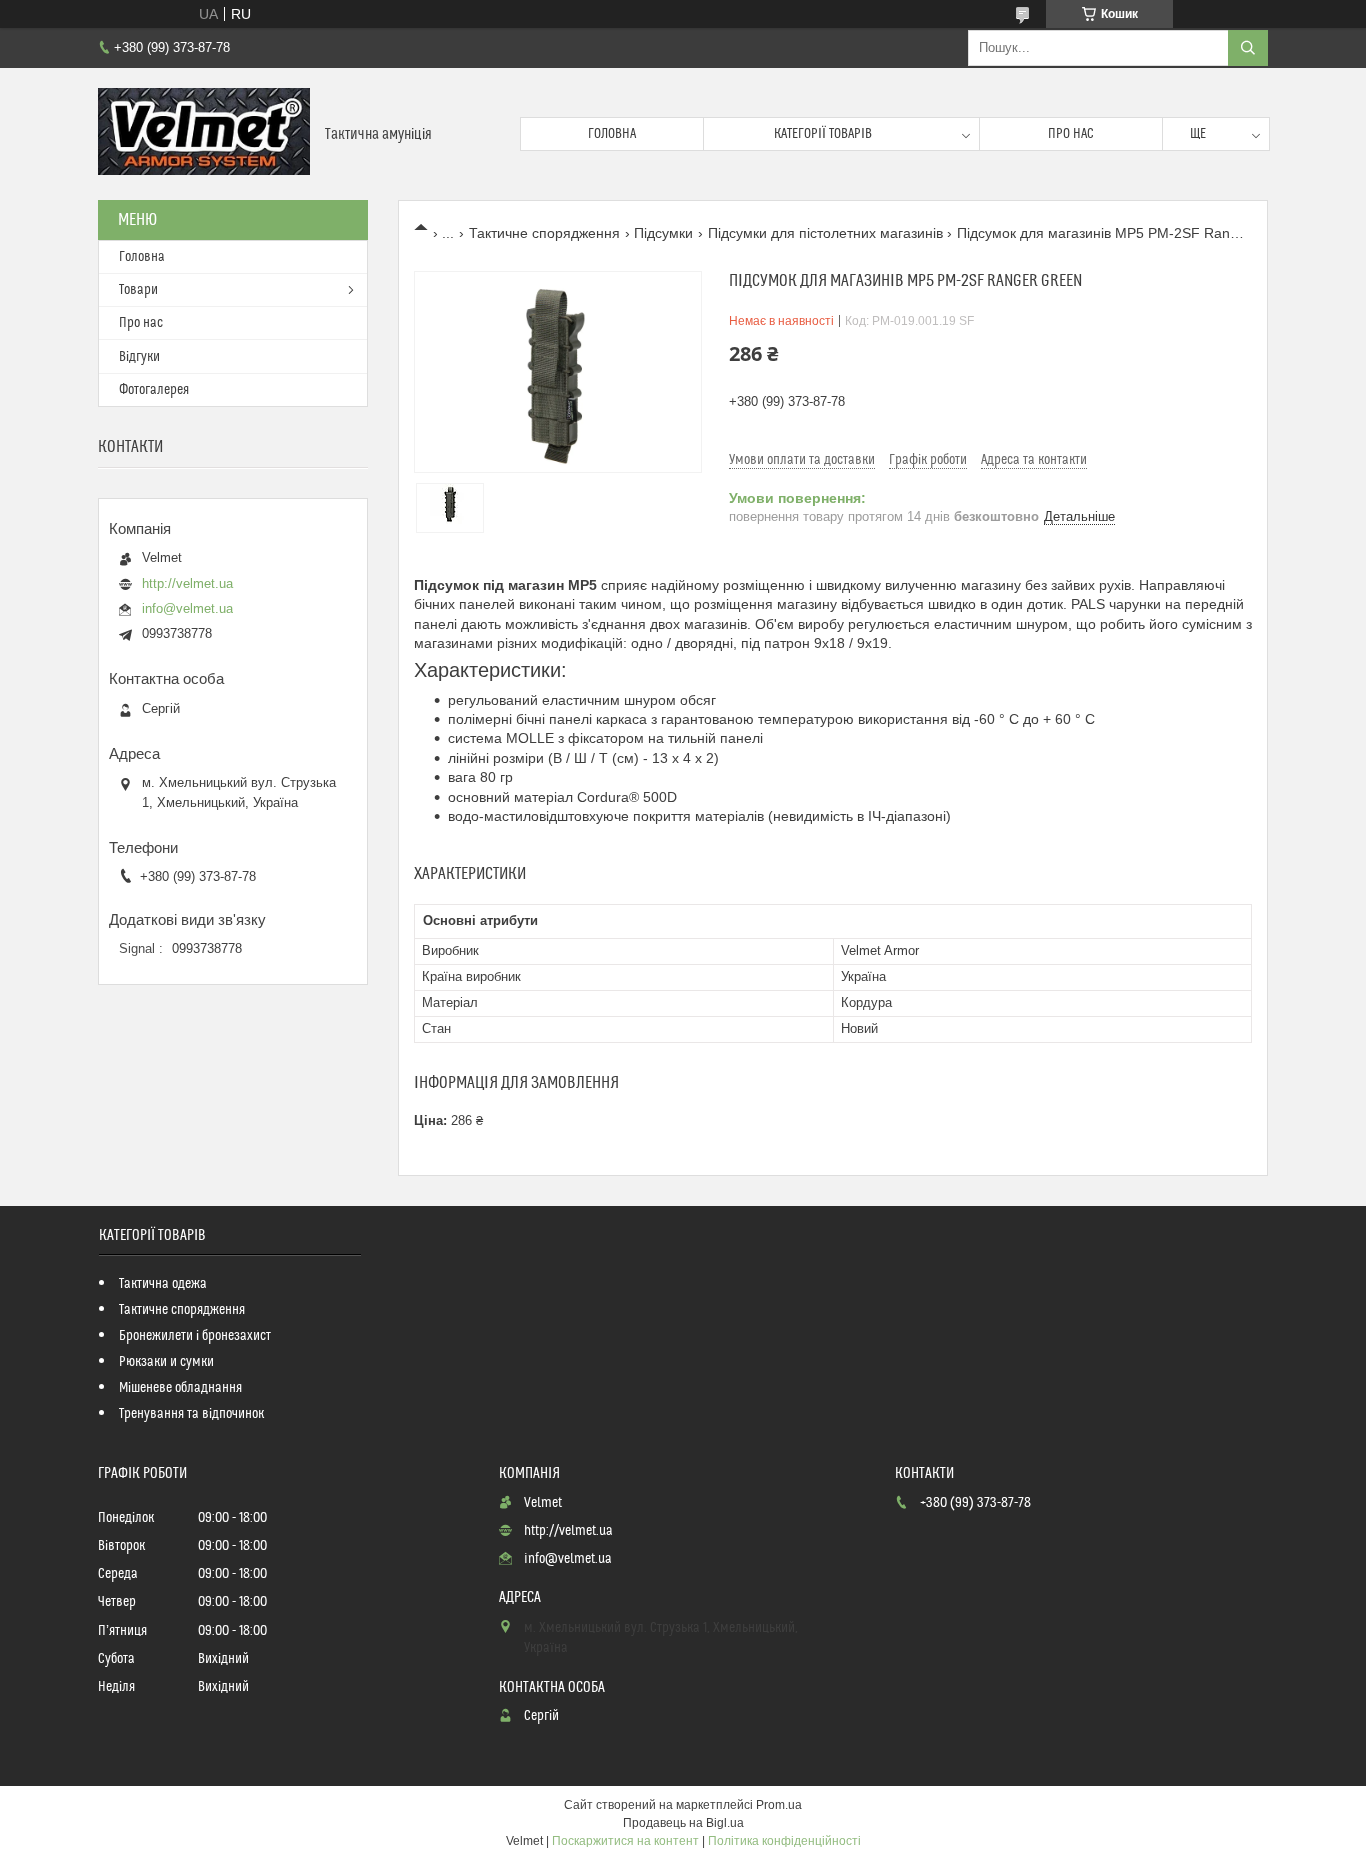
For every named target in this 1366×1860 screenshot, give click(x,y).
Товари (138, 290)
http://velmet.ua (187, 583)
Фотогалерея (154, 390)
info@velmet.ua (187, 608)
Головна (612, 134)
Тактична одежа (163, 1284)
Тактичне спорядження (544, 233)
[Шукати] (1248, 48)
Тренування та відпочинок (191, 1414)
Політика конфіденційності (784, 1841)
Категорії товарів (823, 134)
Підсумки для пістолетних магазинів (825, 233)
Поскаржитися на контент (625, 1841)
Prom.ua (779, 1805)
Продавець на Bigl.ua (683, 1823)
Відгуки (139, 357)
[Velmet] (204, 134)
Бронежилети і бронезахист (195, 1336)
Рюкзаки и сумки (166, 1362)
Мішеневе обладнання (180, 1388)
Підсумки (663, 233)
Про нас (1071, 134)
